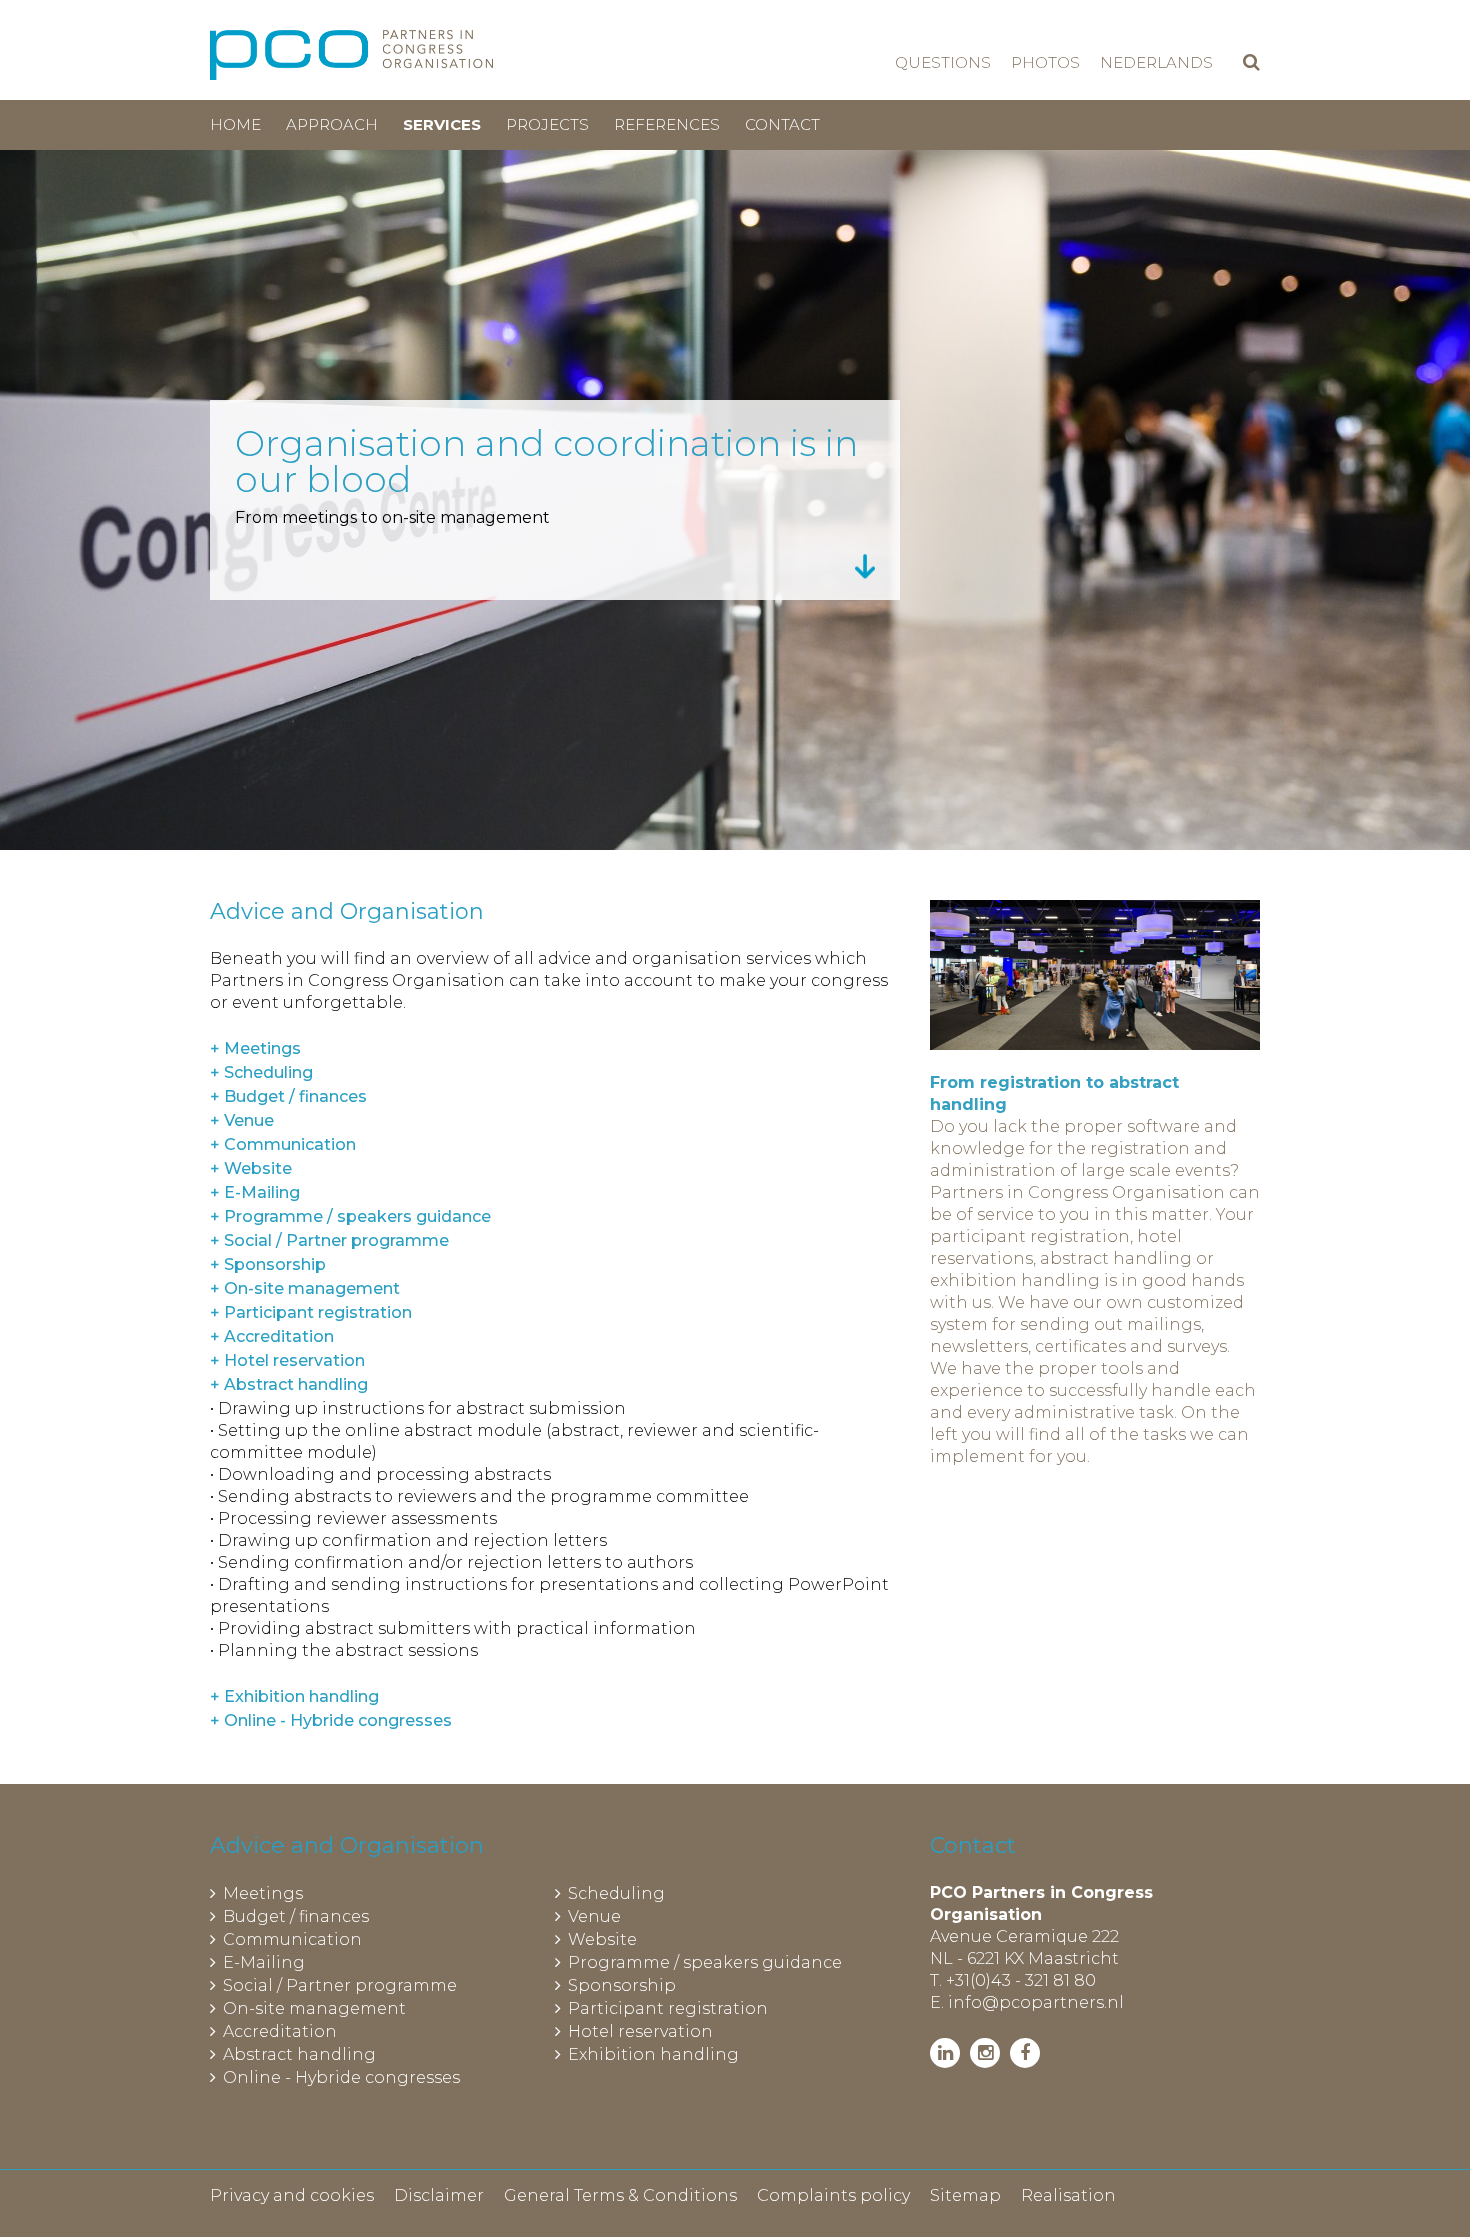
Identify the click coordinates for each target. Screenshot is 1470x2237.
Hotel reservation (640, 2031)
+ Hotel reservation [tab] (287, 1360)
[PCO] (351, 55)
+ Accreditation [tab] (272, 1336)
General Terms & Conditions (620, 2195)
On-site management (314, 2008)
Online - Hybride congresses (341, 2077)
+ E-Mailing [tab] (255, 1192)
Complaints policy (833, 2195)
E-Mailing (264, 1962)
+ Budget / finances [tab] (288, 1096)
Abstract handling (299, 2054)
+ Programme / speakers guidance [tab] (350, 1216)
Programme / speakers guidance (705, 1962)
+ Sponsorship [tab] (268, 1264)
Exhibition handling (653, 2054)
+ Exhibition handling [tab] (294, 1696)
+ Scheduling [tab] (261, 1072)
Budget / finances (296, 1916)
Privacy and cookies (292, 2195)
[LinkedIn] (945, 2053)
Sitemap (965, 2195)
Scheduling (616, 1893)
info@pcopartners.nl (1036, 2002)
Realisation (1068, 2195)
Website (602, 1939)
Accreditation (280, 2031)
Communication (292, 1939)
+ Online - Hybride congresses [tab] (331, 1720)
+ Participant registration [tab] (311, 1312)
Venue (594, 1916)
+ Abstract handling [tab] (289, 1384)
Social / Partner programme (340, 1985)
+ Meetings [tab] (255, 1048)
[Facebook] (1025, 2053)
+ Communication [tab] (283, 1144)
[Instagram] (985, 2053)
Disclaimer (439, 2195)
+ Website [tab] (251, 1168)
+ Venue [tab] (242, 1120)
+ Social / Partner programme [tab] (329, 1240)
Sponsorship (622, 1985)
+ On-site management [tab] (305, 1288)
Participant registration (668, 2008)
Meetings (263, 1893)
